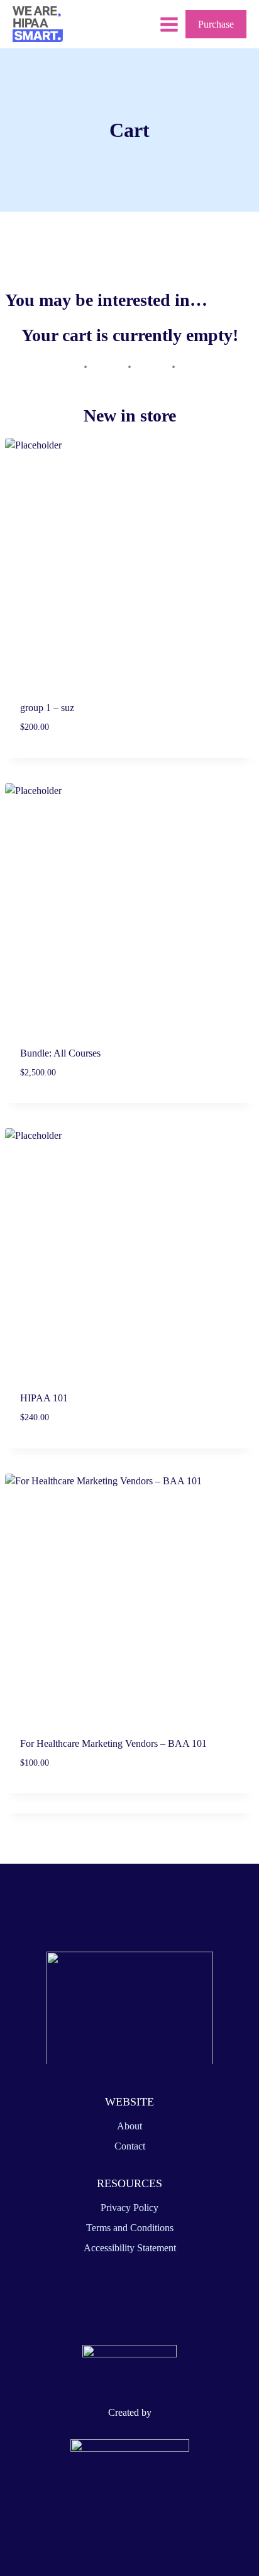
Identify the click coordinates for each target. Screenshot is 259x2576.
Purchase (216, 24)
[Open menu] (169, 24)
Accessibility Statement (130, 2248)
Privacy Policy (129, 2208)
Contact (130, 2146)
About (129, 2126)
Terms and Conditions (130, 2228)
